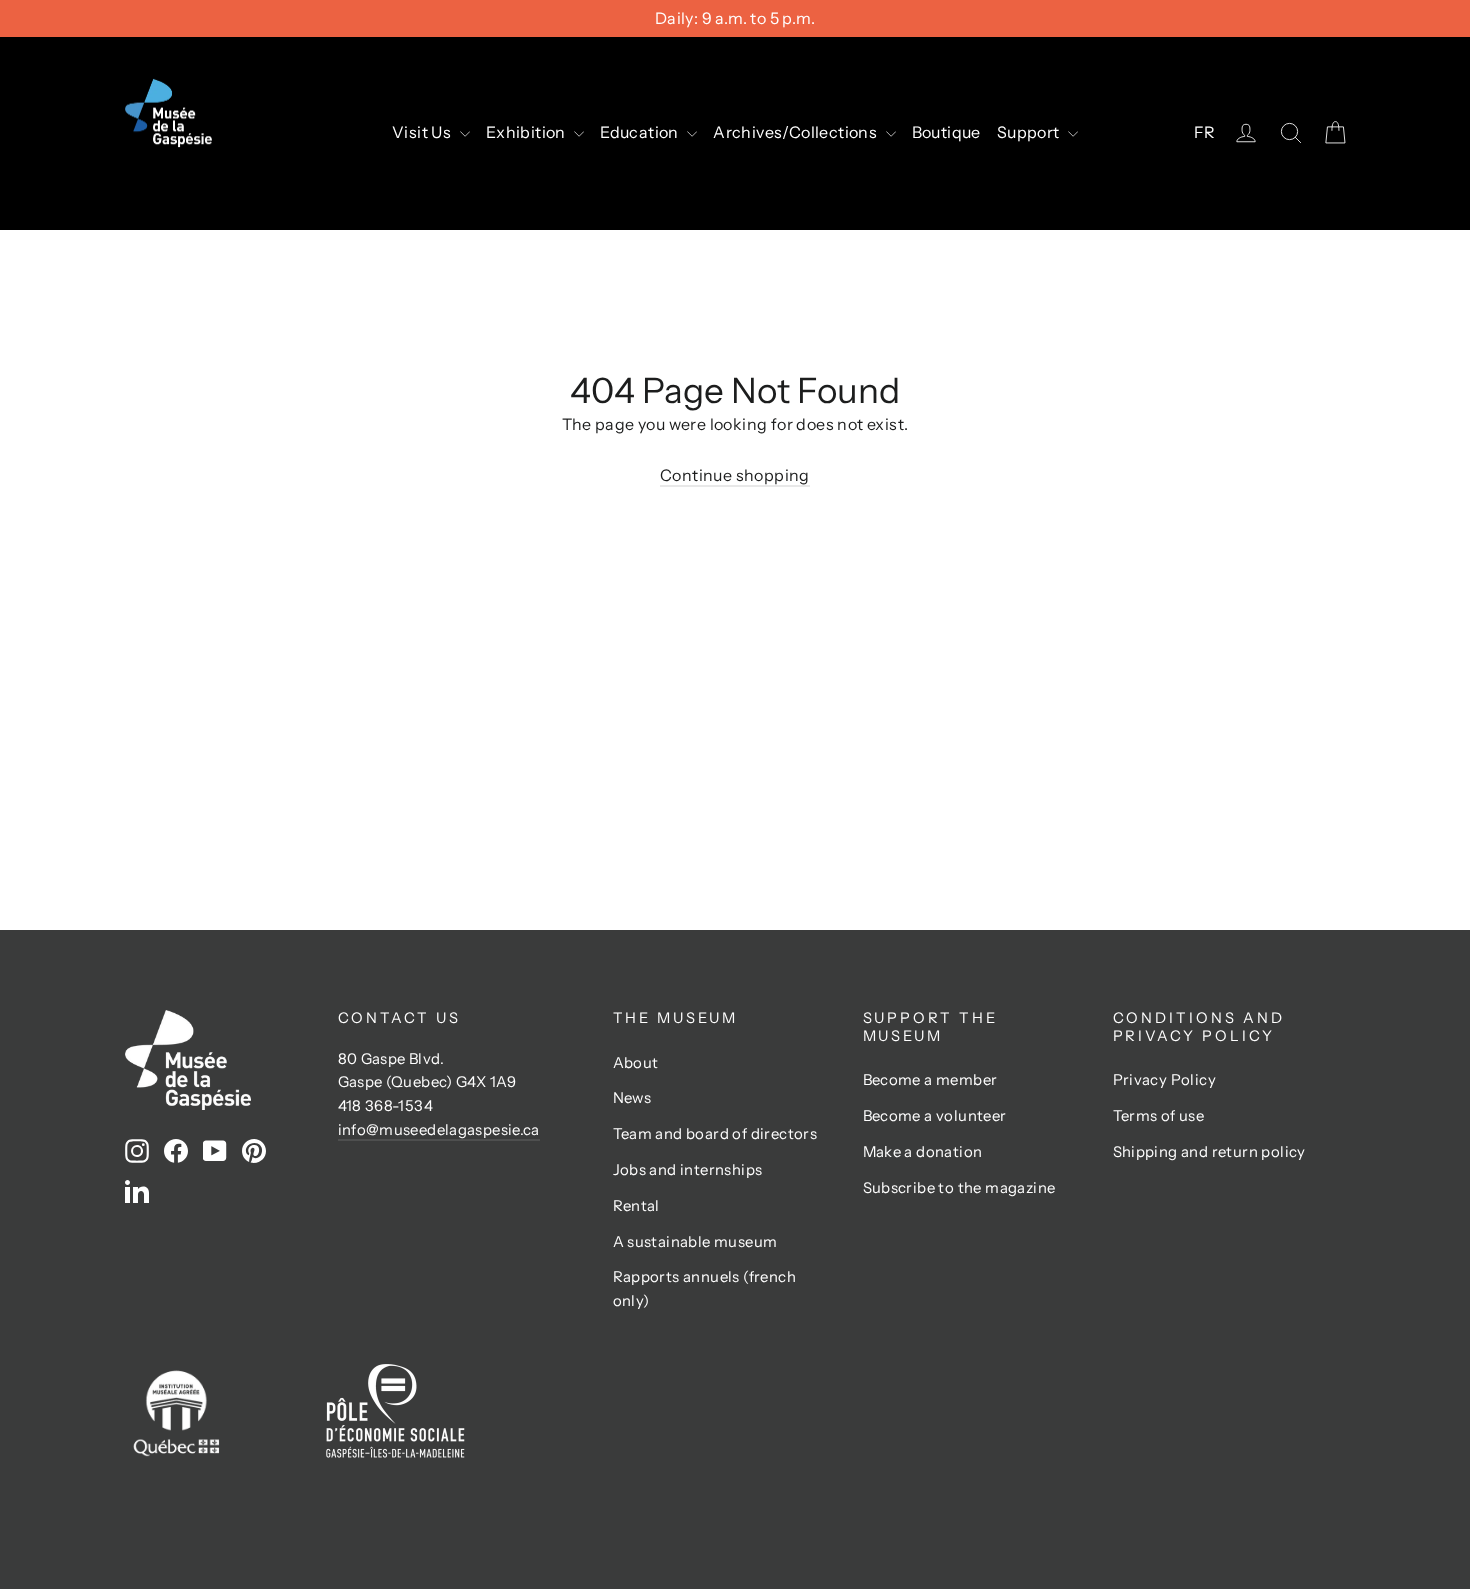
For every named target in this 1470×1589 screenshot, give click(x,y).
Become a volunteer (935, 1116)
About (636, 1063)
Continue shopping (735, 475)
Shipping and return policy (1209, 1152)
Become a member (930, 1080)
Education (641, 132)
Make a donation (923, 1152)
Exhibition (527, 132)
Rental (636, 1206)
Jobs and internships (688, 1170)
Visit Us (423, 132)
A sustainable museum (695, 1242)
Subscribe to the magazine (959, 1188)
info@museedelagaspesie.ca (439, 1130)
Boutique (946, 132)
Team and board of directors (715, 1134)
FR (1205, 132)
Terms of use (1159, 1116)
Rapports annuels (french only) (705, 1289)
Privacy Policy (1165, 1080)
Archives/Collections (796, 132)
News (632, 1098)
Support (1030, 132)
